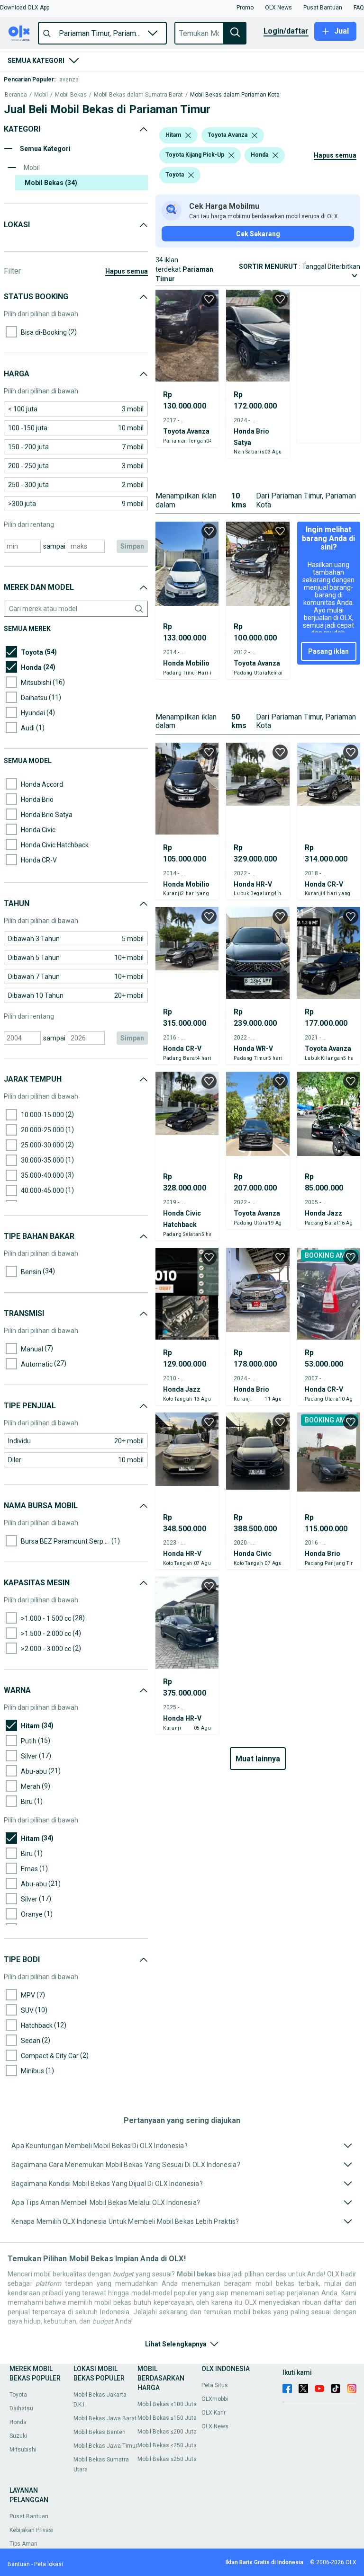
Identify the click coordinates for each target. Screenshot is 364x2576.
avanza (69, 80)
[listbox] (188, 135)
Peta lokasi (49, 2564)
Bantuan (19, 2564)
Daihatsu (21, 2408)
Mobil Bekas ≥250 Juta (167, 2459)
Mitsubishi (23, 2450)
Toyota (18, 2395)
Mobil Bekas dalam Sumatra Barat (138, 95)
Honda (18, 2422)
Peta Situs (215, 2385)
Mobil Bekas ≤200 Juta (167, 2432)
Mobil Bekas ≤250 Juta (167, 2445)
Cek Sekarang (258, 234)
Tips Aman (23, 2544)
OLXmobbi (215, 2399)
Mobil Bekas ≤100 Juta (167, 2404)
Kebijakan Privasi (32, 2530)
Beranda (16, 95)
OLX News (215, 2426)
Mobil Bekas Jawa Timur (105, 2446)
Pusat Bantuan (29, 2516)
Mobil (41, 95)
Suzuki (18, 2436)
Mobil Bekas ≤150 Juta (167, 2418)
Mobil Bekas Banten (100, 2432)
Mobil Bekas (71, 95)
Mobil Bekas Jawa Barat (105, 2418)
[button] (25, 8)
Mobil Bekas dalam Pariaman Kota (235, 95)
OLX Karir (214, 2413)
